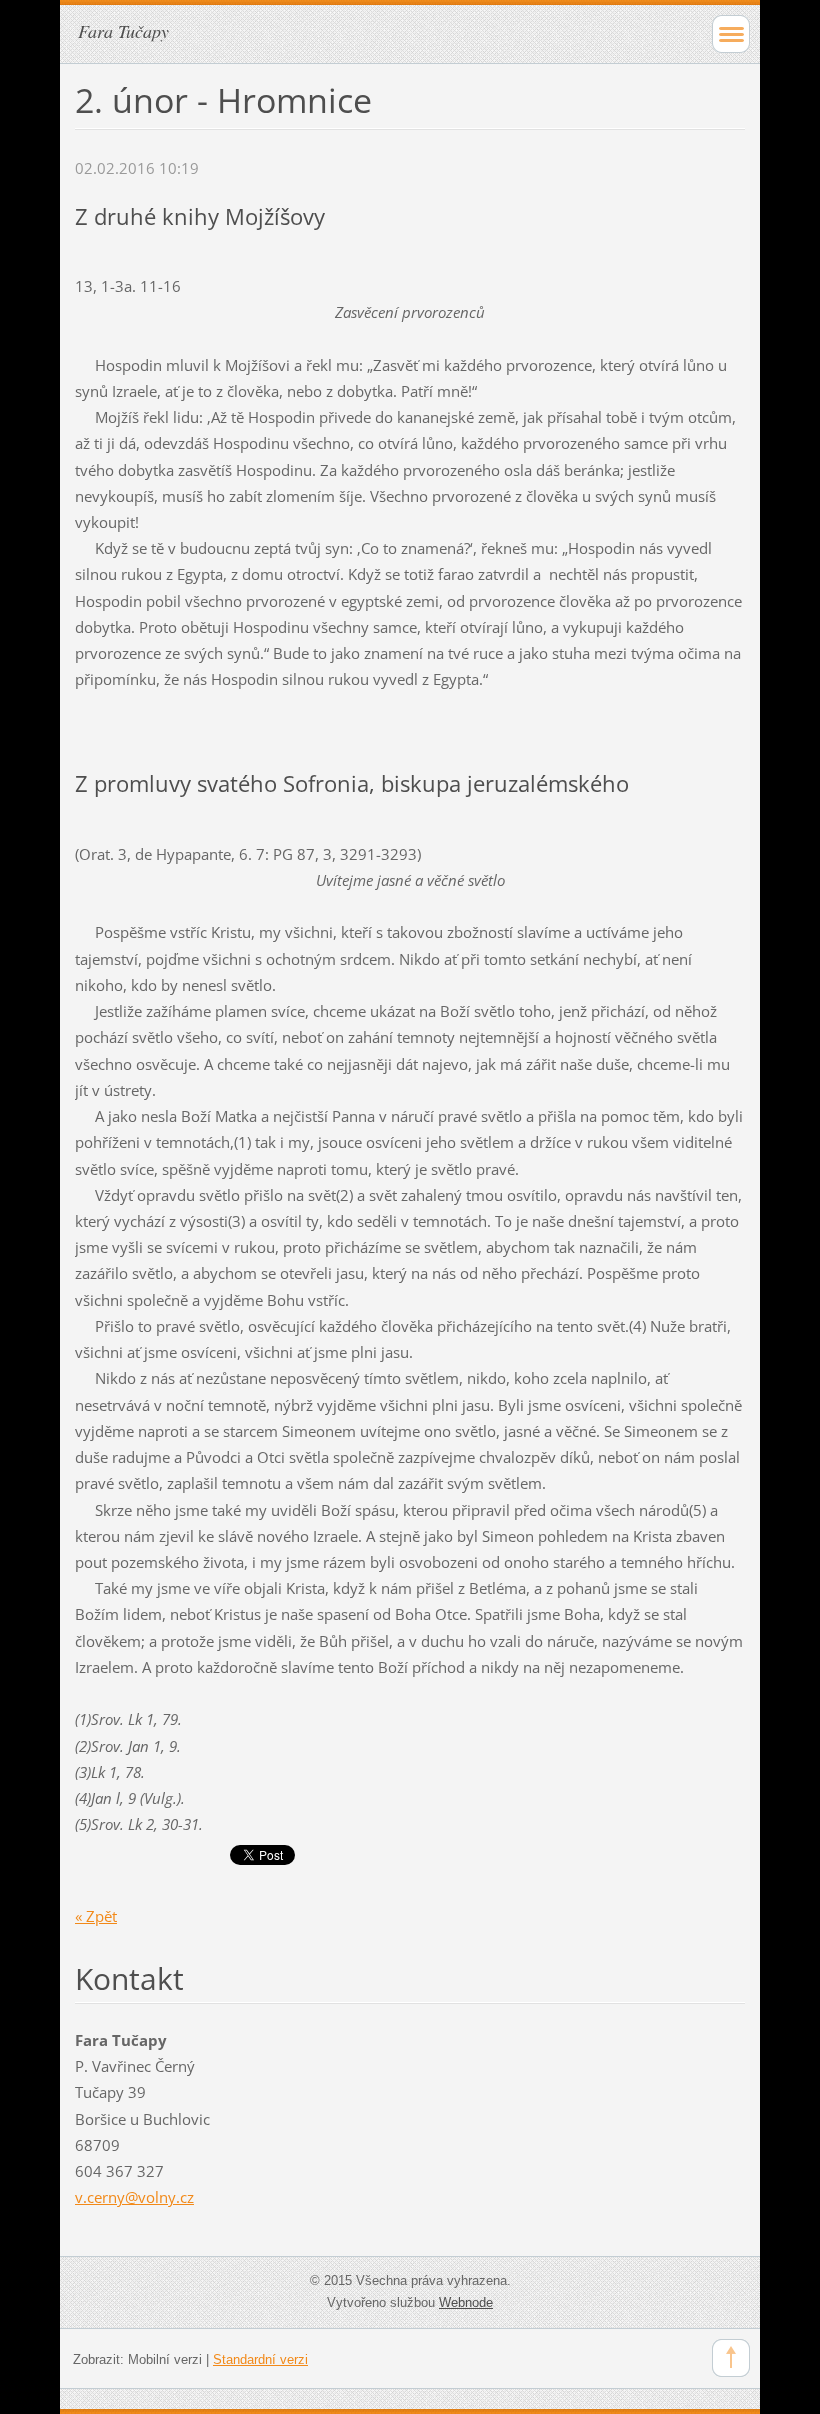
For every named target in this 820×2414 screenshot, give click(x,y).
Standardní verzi (260, 2359)
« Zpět (96, 1916)
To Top (731, 2358)
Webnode (466, 2302)
